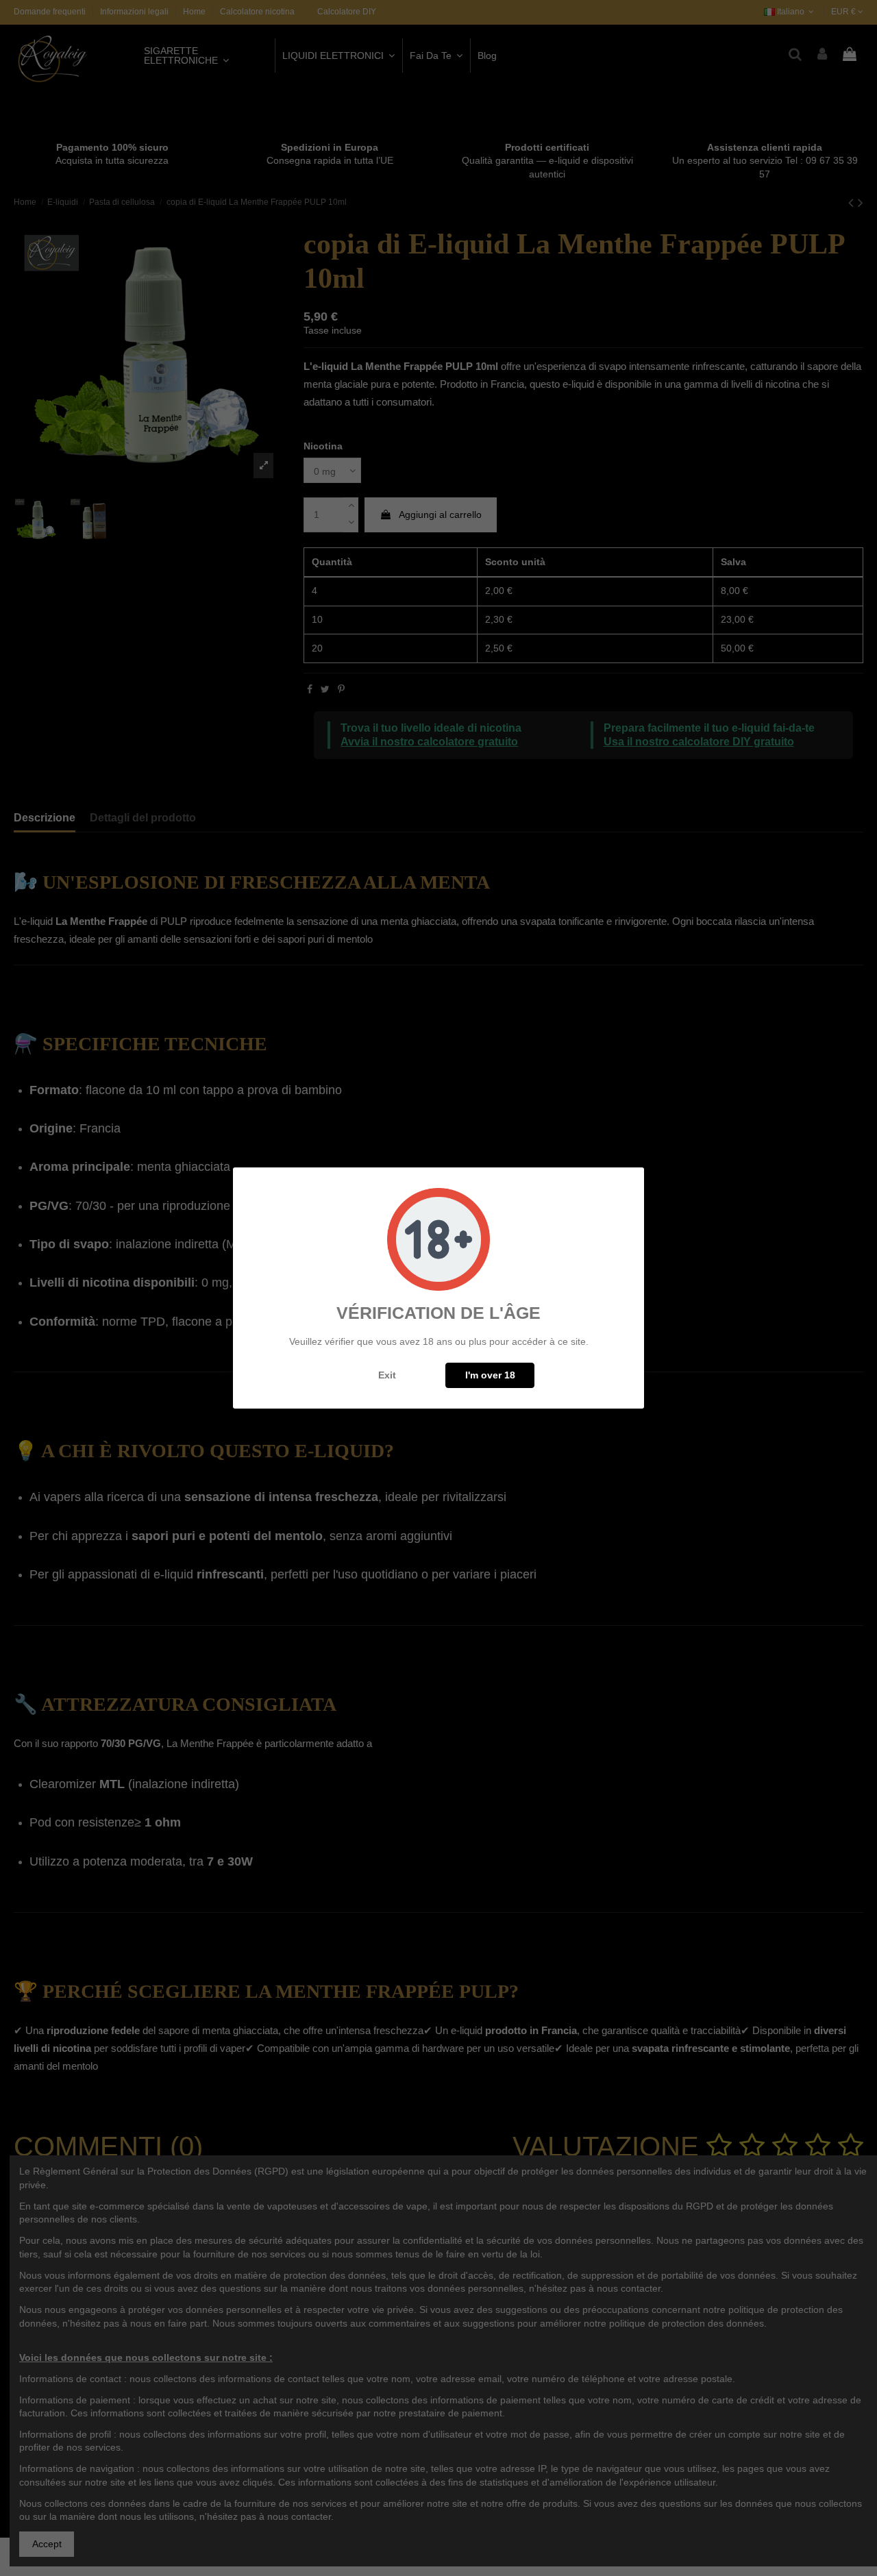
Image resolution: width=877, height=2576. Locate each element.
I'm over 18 (490, 1375)
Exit (387, 1375)
